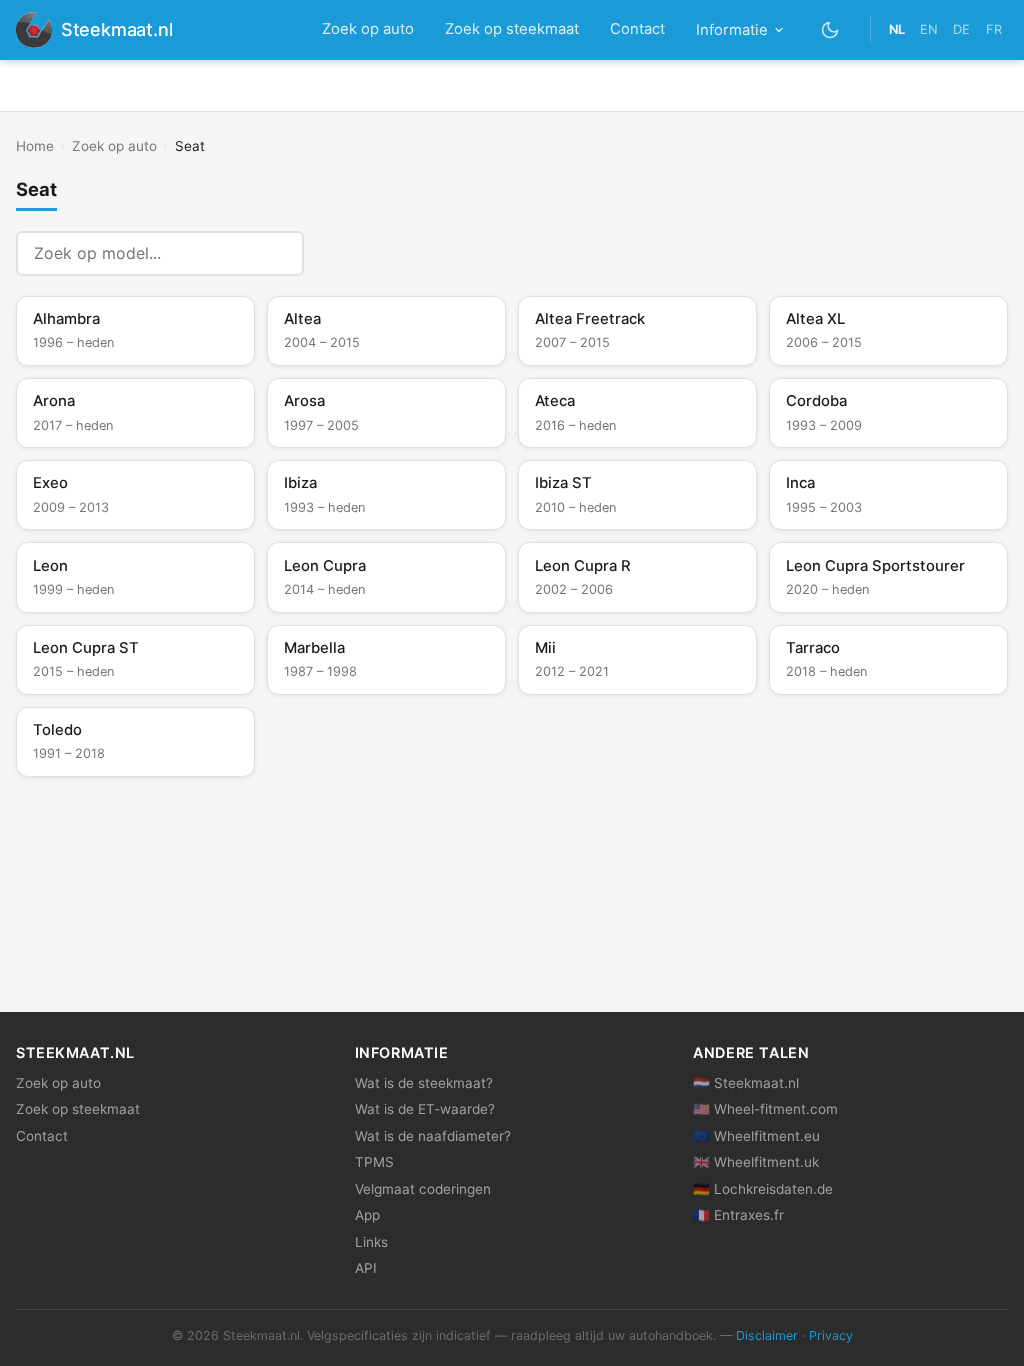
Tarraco (826, 659)
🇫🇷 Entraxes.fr (738, 1215)
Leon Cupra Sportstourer (875, 577)
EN (929, 29)
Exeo (71, 494)
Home (35, 146)
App (367, 1215)
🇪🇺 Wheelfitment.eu (756, 1136)
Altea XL (824, 330)
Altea (322, 330)
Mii (572, 659)
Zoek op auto (368, 29)
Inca (824, 494)
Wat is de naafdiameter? (433, 1136)
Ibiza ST (575, 494)
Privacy (831, 1335)
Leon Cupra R (583, 577)
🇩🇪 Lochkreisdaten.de (763, 1189)
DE (961, 29)
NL (897, 29)
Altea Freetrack (590, 330)
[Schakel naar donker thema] (830, 29)
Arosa (321, 412)
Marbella (320, 659)
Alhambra (73, 330)
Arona (73, 412)
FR (994, 29)
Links (371, 1242)
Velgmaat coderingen (423, 1189)
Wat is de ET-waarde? (425, 1109)
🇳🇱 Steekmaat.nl (746, 1083)
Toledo (69, 741)
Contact (637, 29)
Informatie (732, 30)
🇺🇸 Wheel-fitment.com (765, 1109)
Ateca (575, 412)
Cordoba (824, 412)
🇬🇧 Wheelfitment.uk (756, 1162)
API (366, 1268)
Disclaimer (767, 1335)
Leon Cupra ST (86, 659)
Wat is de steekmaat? (424, 1083)
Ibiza (324, 494)
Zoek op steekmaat (512, 29)
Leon (73, 577)
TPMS (374, 1162)
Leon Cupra (325, 577)
